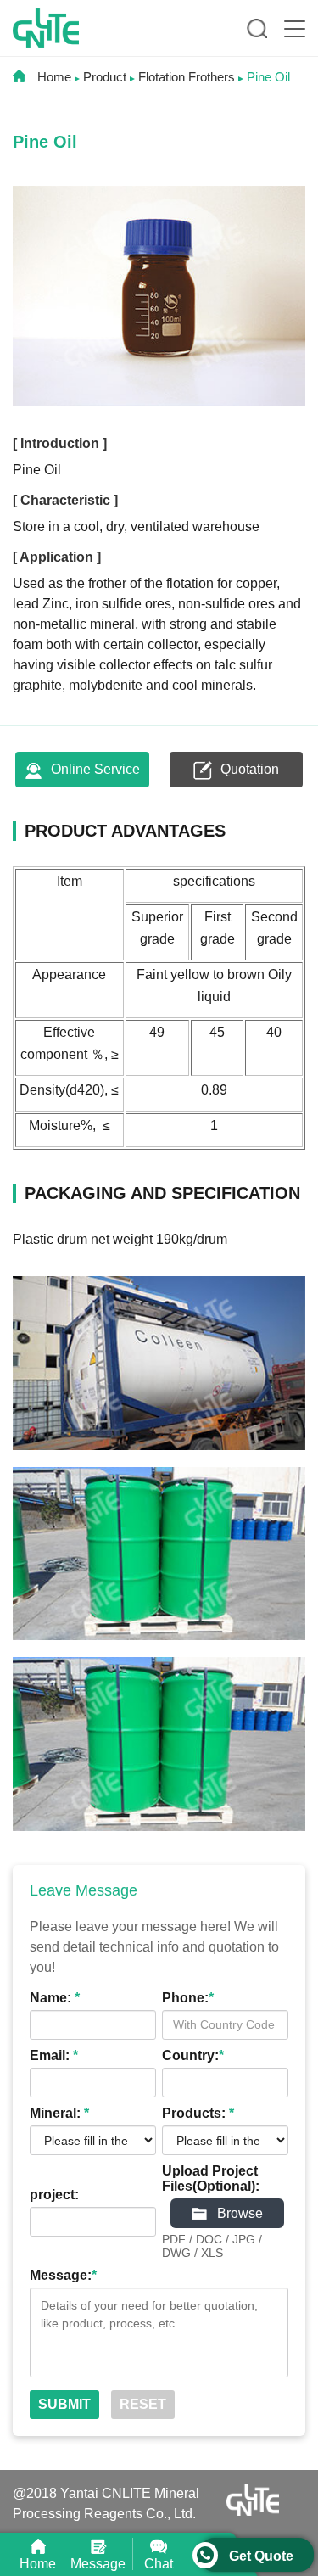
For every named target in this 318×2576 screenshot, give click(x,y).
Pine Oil (268, 77)
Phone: (188, 1998)
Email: (54, 2055)
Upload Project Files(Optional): (211, 2178)
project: (54, 2195)
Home (53, 77)
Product (105, 77)
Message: (63, 2275)
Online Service (94, 769)
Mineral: (59, 2113)
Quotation (248, 769)
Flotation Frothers (187, 77)
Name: (55, 1998)
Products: (198, 2113)
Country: (193, 2055)
